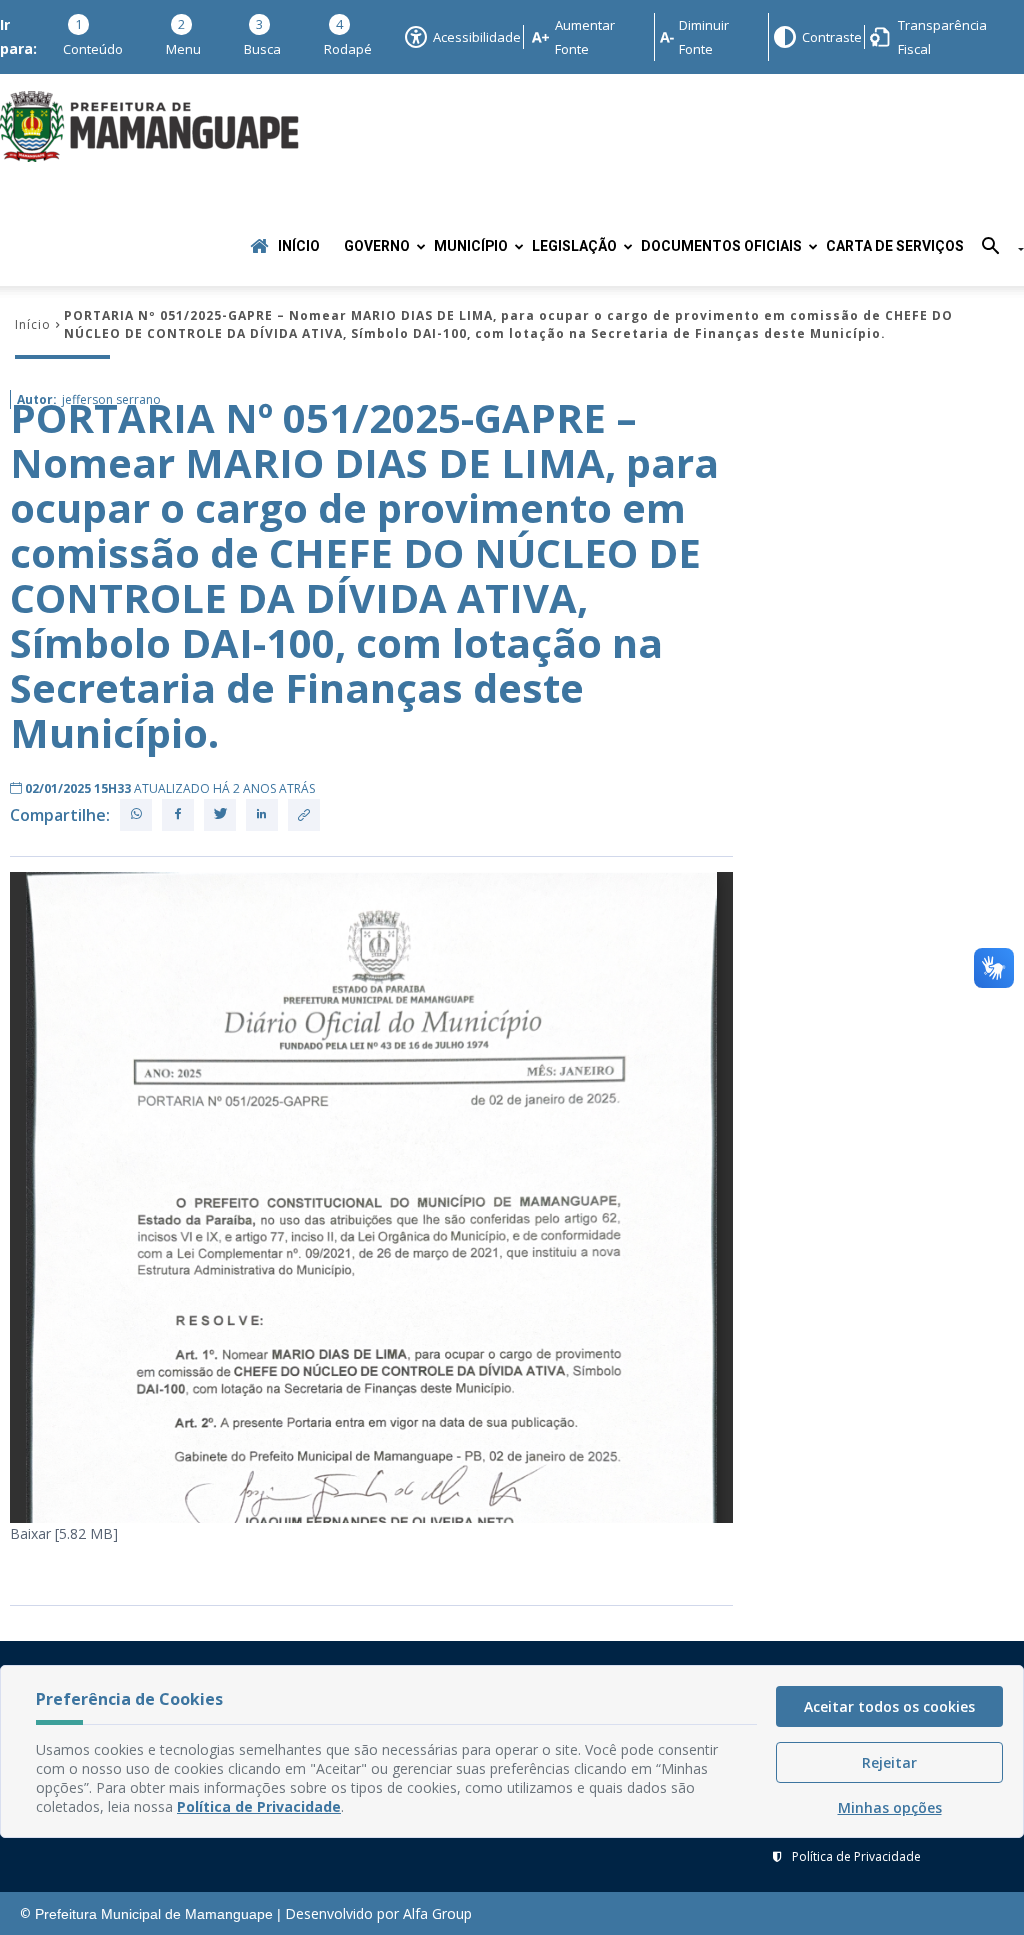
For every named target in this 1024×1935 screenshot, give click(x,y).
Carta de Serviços (895, 246)
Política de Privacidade (856, 1856)
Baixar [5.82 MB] (64, 1533)
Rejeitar (889, 1762)
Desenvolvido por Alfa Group (378, 1913)
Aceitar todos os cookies (889, 1706)
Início (299, 246)
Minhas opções (890, 1807)
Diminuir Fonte (704, 37)
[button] (995, 249)
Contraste (831, 37)
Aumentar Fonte (585, 37)
